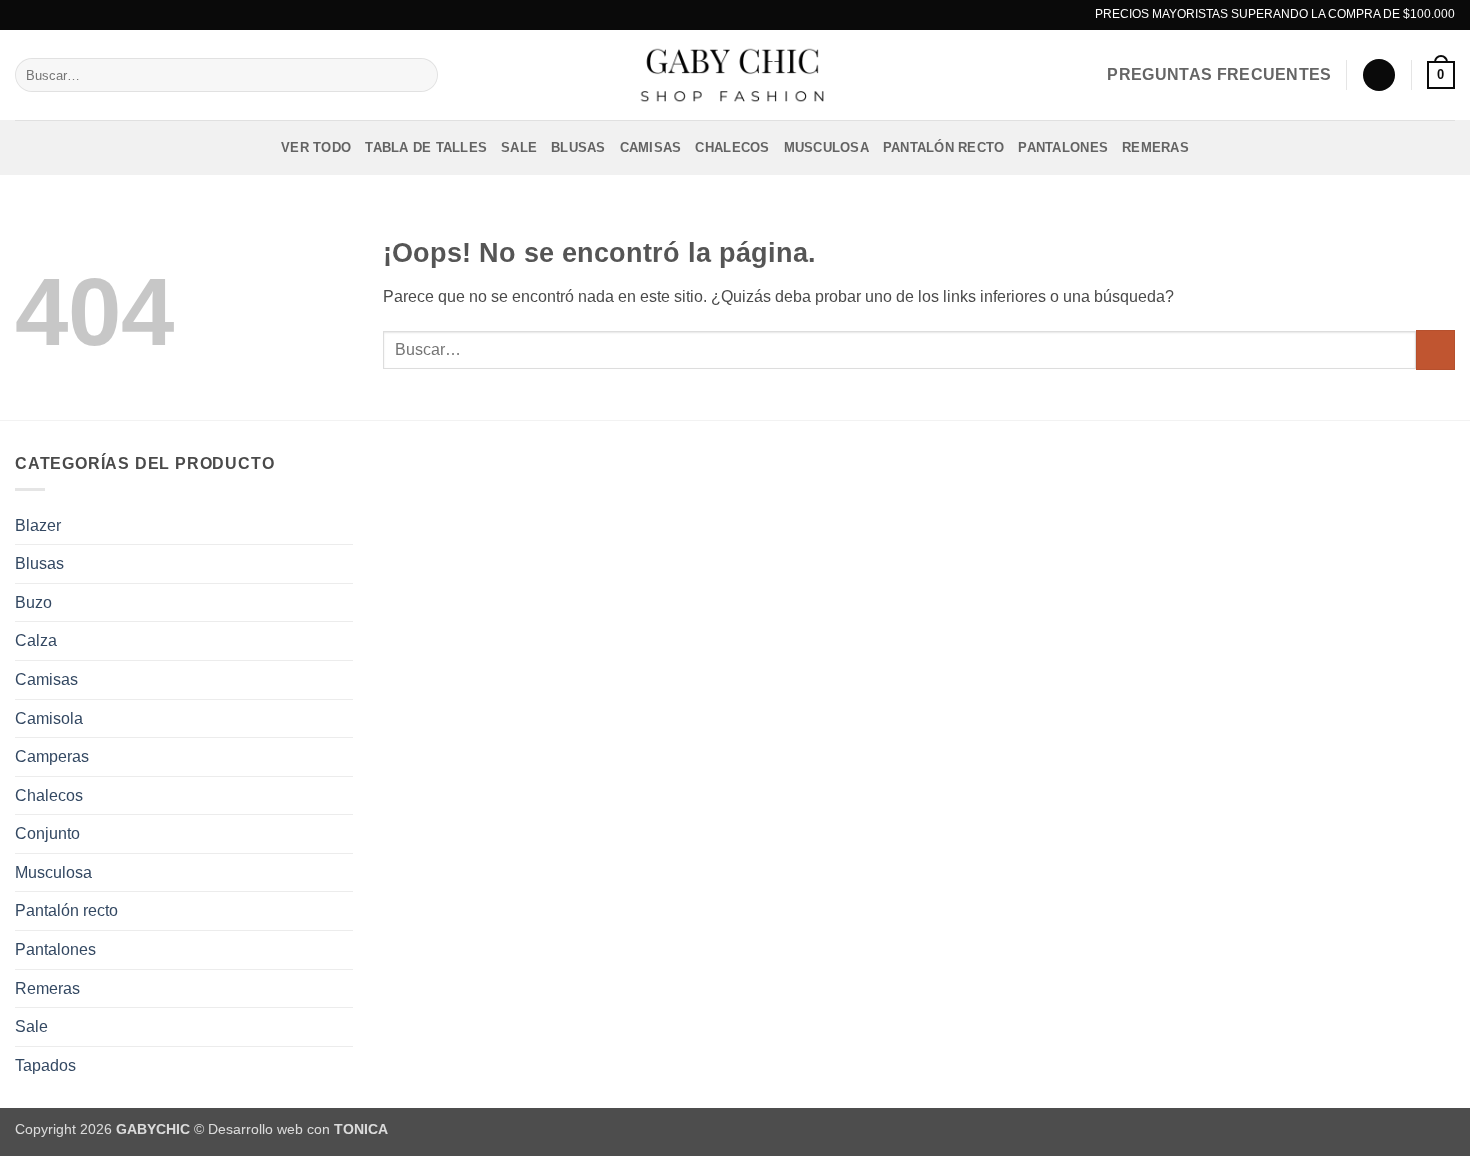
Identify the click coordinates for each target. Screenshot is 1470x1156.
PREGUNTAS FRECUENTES (1219, 74)
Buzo (33, 602)
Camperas (52, 756)
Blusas (578, 147)
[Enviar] (419, 75)
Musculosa (826, 147)
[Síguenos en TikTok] (754, 15)
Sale (519, 147)
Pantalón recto (944, 147)
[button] (1379, 75)
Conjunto (47, 833)
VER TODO (316, 147)
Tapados (45, 1065)
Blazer (38, 525)
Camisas (651, 147)
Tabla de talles (426, 147)
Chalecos (732, 147)
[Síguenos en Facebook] (716, 15)
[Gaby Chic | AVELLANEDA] (735, 75)
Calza (36, 640)
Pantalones (1063, 147)
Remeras (1155, 147)
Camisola (49, 718)
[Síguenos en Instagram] (735, 15)
